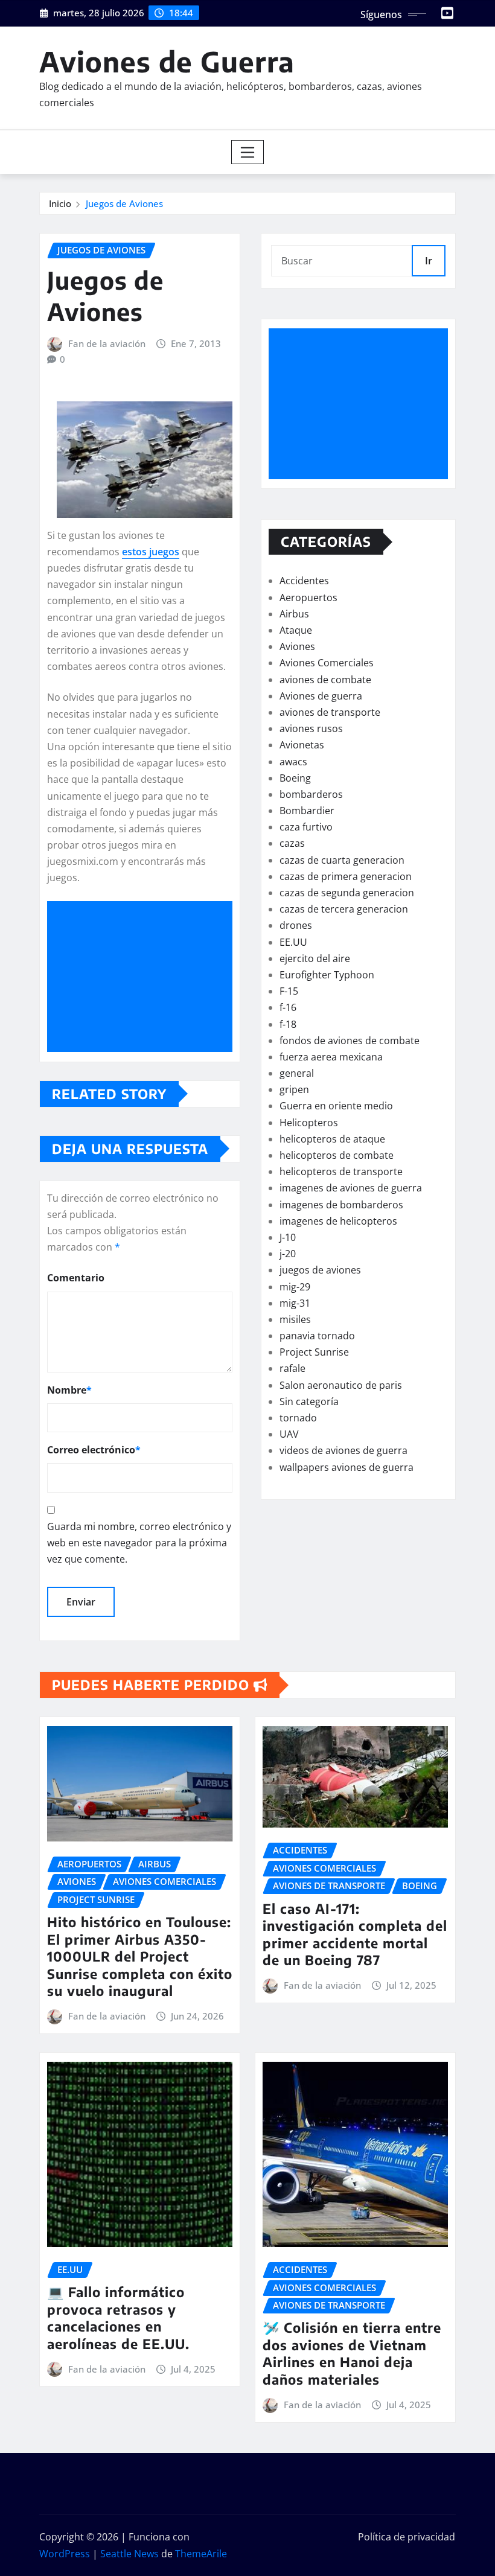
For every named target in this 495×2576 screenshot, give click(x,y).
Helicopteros (309, 1123)
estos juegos (151, 552)
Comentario (76, 1278)
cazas (292, 843)
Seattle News (129, 2554)
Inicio (60, 203)
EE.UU (293, 942)
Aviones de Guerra (167, 61)
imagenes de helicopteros (338, 1221)
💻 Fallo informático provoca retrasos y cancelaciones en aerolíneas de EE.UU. (118, 2318)
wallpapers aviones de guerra (346, 1467)
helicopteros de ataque (332, 1139)
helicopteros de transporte (341, 1172)
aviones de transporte (330, 712)
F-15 (289, 991)
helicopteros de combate (337, 1155)
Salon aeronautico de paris (341, 1385)
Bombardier (307, 811)
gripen (294, 1089)
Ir (429, 261)
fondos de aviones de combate (350, 1041)
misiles (295, 1319)
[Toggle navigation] (248, 152)
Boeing (295, 778)
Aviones (297, 646)
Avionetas (302, 745)
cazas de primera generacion (346, 876)
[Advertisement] (145, 977)
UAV (289, 1434)
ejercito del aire (315, 958)
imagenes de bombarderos (341, 1205)
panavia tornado (317, 1336)
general (297, 1073)
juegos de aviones (320, 1270)
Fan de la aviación (107, 343)
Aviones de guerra (321, 696)
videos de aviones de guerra (343, 1450)
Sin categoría (309, 1401)
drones (296, 925)
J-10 (288, 1237)
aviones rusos (311, 728)
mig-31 (295, 1303)
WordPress (65, 2554)
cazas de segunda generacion (347, 893)
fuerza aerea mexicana (331, 1057)
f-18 (288, 1024)
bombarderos (311, 794)
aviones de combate (325, 680)
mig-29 (295, 1287)
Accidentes (304, 581)
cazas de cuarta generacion (342, 860)
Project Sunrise (314, 1352)
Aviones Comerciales (327, 663)
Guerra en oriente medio (336, 1106)
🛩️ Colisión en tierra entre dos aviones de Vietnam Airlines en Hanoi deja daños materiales (352, 2353)
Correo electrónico (94, 1450)
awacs (293, 762)
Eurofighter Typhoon (327, 975)
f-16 (288, 1007)
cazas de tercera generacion (344, 909)
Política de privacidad (407, 2537)
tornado (298, 1418)
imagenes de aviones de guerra (351, 1188)
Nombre (69, 1390)
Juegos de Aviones (124, 203)
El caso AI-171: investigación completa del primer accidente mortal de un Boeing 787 (355, 1934)
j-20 (288, 1254)
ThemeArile (201, 2554)
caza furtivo (306, 827)
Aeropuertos (308, 598)
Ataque (296, 630)
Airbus (294, 614)
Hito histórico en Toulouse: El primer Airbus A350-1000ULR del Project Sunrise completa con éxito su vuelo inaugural (140, 1956)
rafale (292, 1368)
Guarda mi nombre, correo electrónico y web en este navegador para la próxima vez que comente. (139, 1543)
